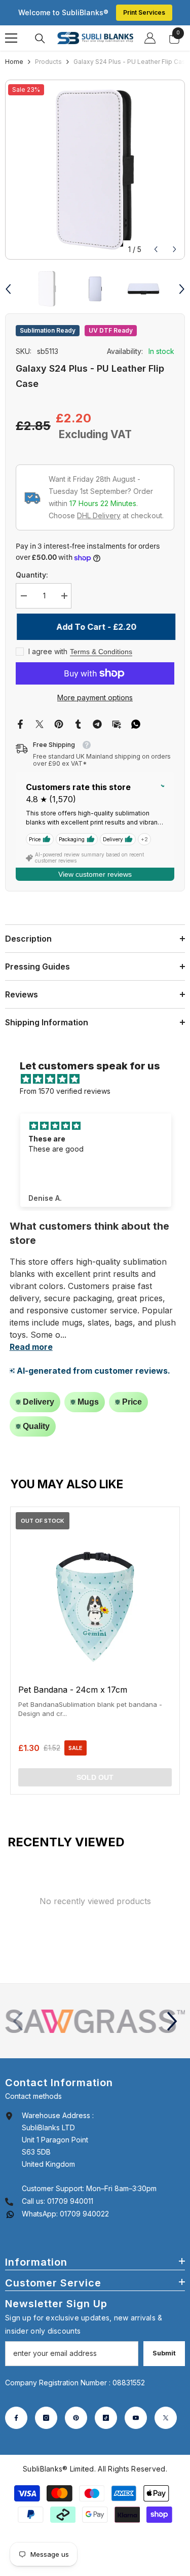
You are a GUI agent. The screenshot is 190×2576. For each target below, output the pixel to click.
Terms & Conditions (101, 652)
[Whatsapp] (136, 723)
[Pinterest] (59, 723)
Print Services (144, 12)
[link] (95, 2021)
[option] (95, 170)
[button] (156, 249)
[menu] (11, 38)
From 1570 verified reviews (65, 1091)
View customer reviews (95, 874)
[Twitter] (40, 723)
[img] (100, 1079)
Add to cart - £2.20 (95, 627)
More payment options (95, 697)
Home (14, 62)
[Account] (150, 38)
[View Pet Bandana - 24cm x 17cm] (95, 1651)
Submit (164, 2353)
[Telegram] (97, 723)
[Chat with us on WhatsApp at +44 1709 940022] (10, 2214)
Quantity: (32, 575)
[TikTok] (106, 2418)
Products (48, 62)
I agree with (48, 651)
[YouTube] (136, 2418)
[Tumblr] (78, 723)
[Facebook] (20, 723)
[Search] (40, 39)
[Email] (117, 723)
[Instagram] (46, 2418)
